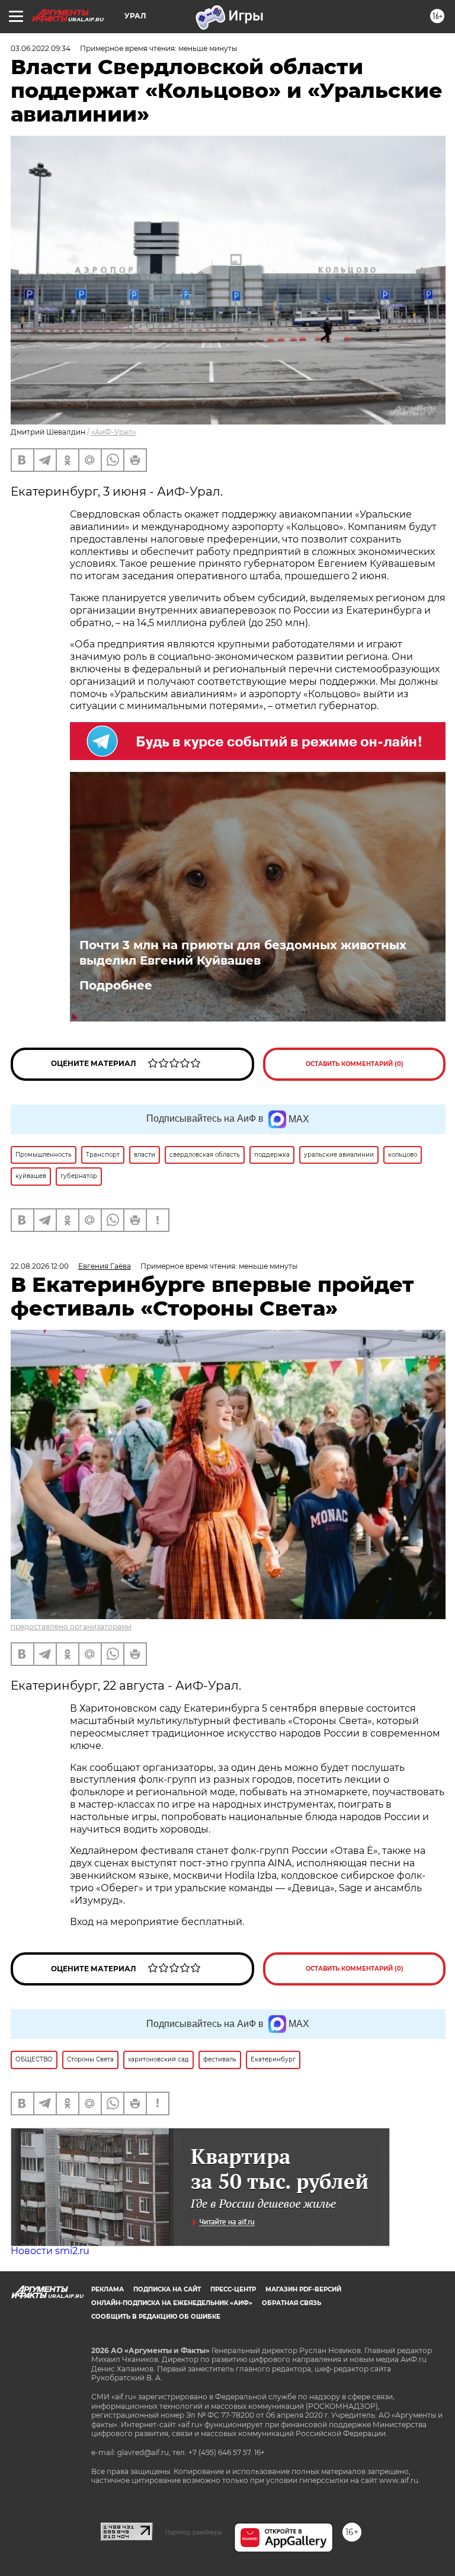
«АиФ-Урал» (114, 432)
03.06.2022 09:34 (41, 48)
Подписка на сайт (167, 2289)
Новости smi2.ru (50, 2251)
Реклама (108, 2289)
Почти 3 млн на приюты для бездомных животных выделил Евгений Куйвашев (243, 953)
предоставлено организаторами (71, 1627)
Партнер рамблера (193, 2532)
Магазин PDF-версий (303, 2289)
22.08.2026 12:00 (40, 1266)
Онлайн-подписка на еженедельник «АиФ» (172, 2303)
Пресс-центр (233, 2289)
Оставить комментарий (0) (355, 1064)
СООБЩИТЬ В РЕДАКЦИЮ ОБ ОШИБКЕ (156, 2317)
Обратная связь (291, 2303)
